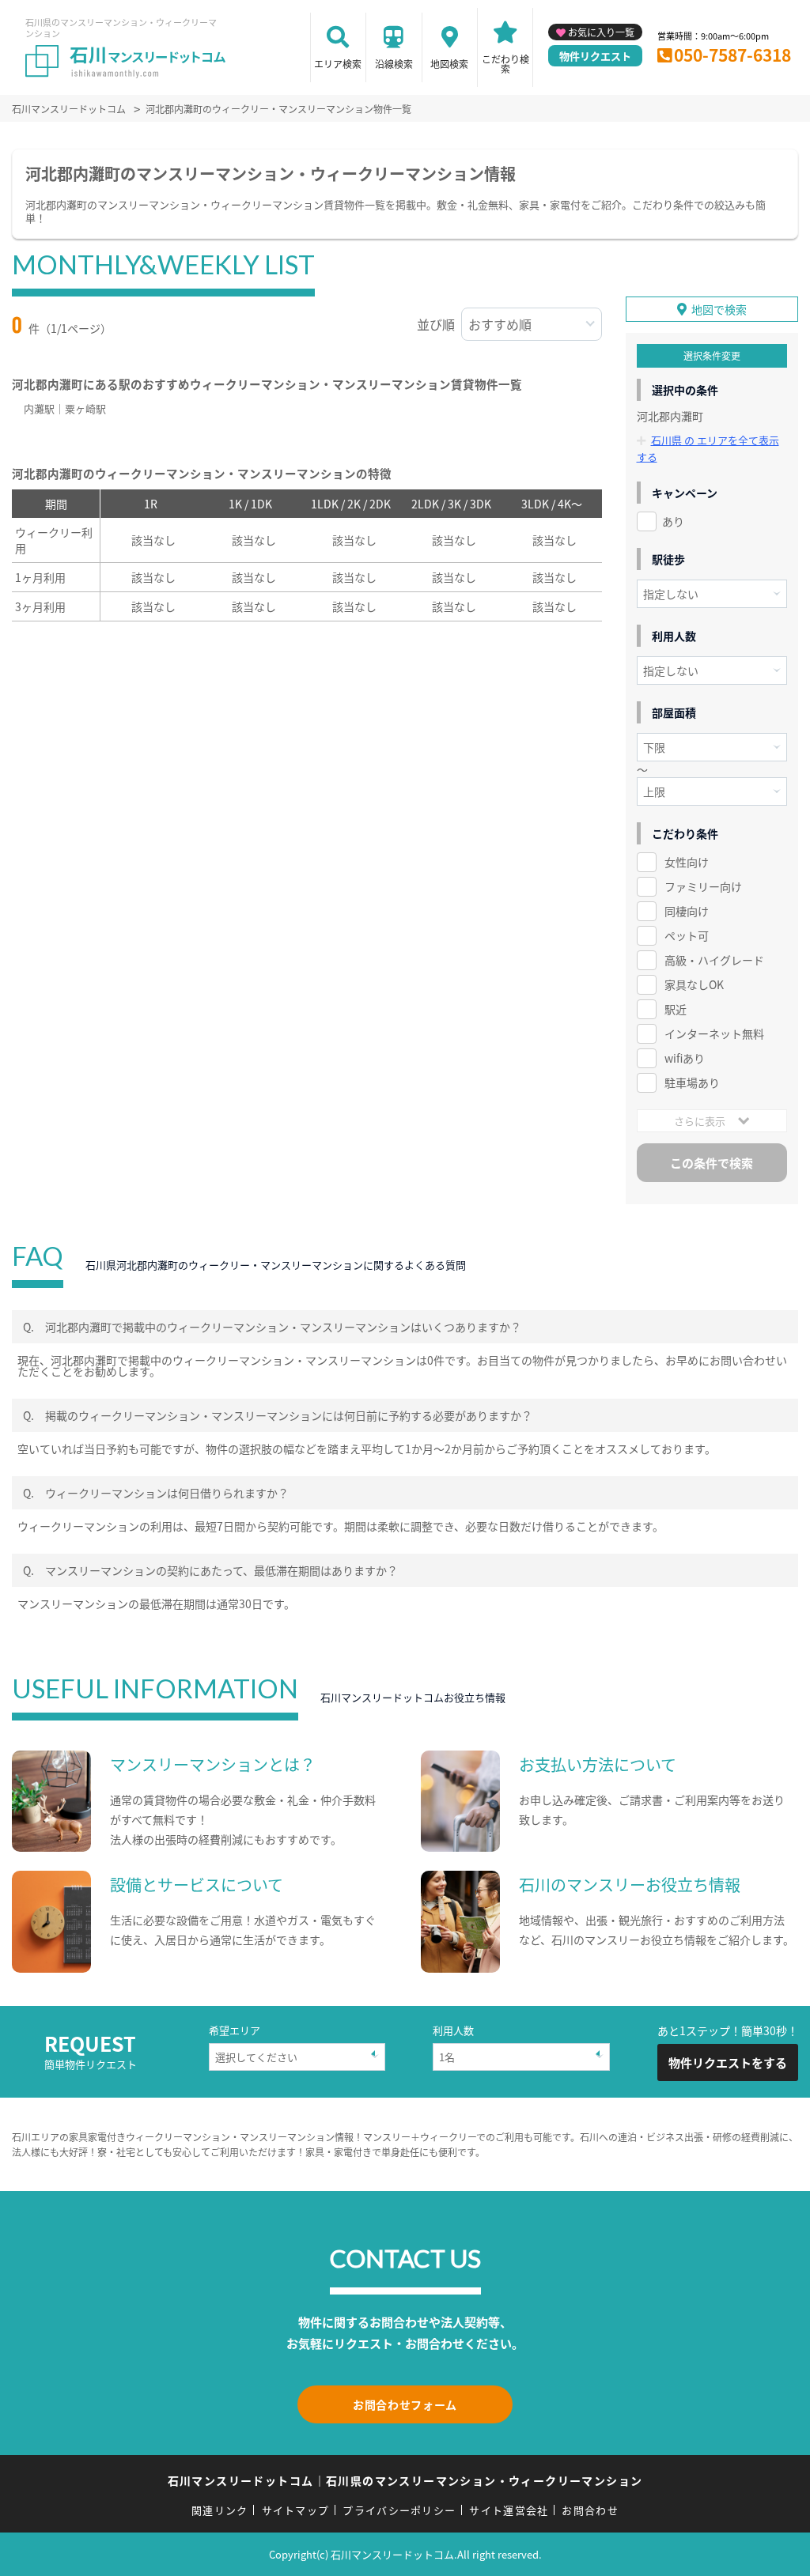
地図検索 (449, 64)
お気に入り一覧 (601, 32)
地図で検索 (719, 309)
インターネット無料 (714, 1033)
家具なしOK (694, 984)
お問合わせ (590, 2510)
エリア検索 (338, 64)
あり (673, 521)
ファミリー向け (703, 886)
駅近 (676, 1009)
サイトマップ (296, 2510)
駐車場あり (692, 1082)
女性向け (687, 862)
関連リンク (220, 2510)
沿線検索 (394, 64)
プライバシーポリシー (399, 2510)
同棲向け (687, 911)
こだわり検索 (505, 64)
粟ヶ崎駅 (85, 408)
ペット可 (687, 935)
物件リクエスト (595, 56)
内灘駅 (39, 408)
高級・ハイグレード (714, 960)
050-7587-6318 (732, 55)
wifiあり (685, 1058)
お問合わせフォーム (405, 2404)
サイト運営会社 (509, 2510)
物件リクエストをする (728, 2062)
